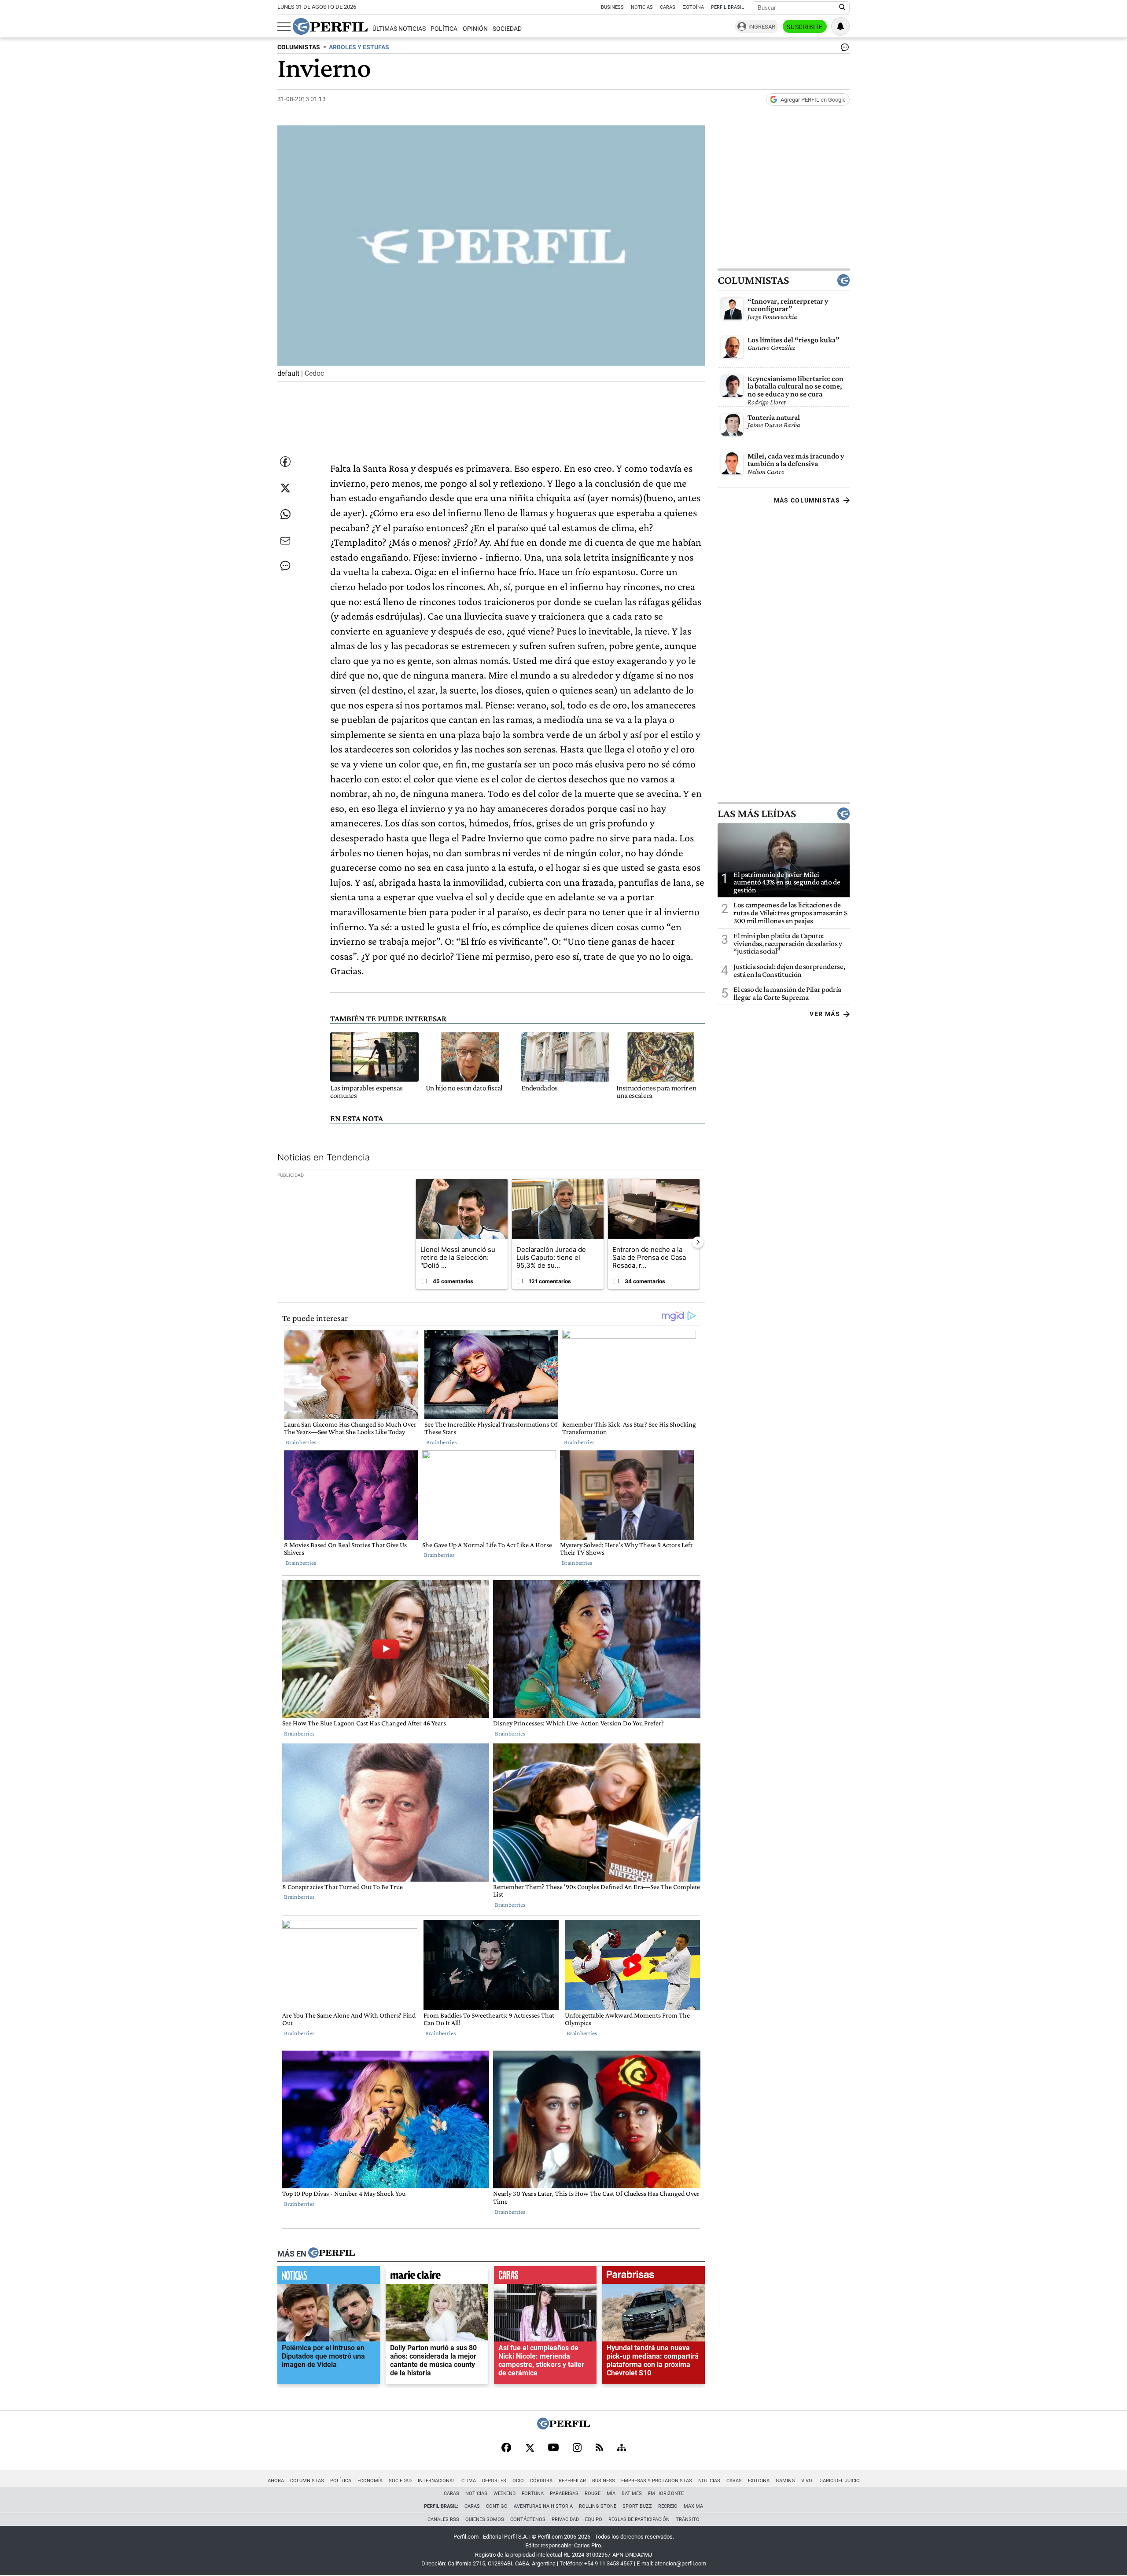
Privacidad (565, 2519)
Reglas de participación (639, 2519)
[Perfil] (331, 2253)
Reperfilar (572, 2481)
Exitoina (759, 2481)
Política (444, 29)
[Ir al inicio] (330, 26)
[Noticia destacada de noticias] (329, 2277)
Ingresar (762, 27)
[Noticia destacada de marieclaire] (437, 2277)
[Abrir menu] (284, 27)
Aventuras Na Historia (543, 2506)
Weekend (505, 2493)
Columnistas (753, 280)
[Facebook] (506, 2448)
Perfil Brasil (727, 7)
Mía (611, 2493)
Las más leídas (757, 813)
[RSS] (599, 2448)
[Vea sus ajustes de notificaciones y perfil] (840, 26)
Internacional (436, 2481)
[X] (530, 2448)
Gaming (785, 2481)
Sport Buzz (637, 2506)
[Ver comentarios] (843, 49)
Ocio (518, 2481)
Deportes (494, 2481)
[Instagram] (577, 2448)
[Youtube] (553, 2448)
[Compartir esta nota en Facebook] (285, 462)
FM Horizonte (666, 2493)
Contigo (497, 2506)
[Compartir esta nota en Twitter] (285, 488)
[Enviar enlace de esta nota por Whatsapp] (285, 514)
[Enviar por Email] (285, 541)
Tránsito (688, 2519)
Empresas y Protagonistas (657, 2481)
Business (612, 7)
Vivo (807, 2481)
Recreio (668, 2506)
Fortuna (533, 2493)
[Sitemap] (622, 2448)
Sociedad (507, 29)
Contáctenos (528, 2519)
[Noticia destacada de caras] (545, 2277)
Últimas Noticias (399, 29)
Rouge (593, 2493)
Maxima (693, 2506)
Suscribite (805, 27)
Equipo (594, 2519)
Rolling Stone (598, 2506)
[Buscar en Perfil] (842, 7)
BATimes (632, 2493)
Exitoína (693, 7)
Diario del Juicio (839, 2481)
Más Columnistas (807, 500)
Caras (668, 7)
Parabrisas (564, 2493)
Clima (469, 2481)
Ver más (825, 1014)
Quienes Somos (485, 2519)
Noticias (642, 7)
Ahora (276, 2481)
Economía (370, 2481)
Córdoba (541, 2481)
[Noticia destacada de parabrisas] (654, 2277)
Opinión (475, 29)
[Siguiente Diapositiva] (698, 1242)
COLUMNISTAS (299, 47)
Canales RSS (443, 2519)
